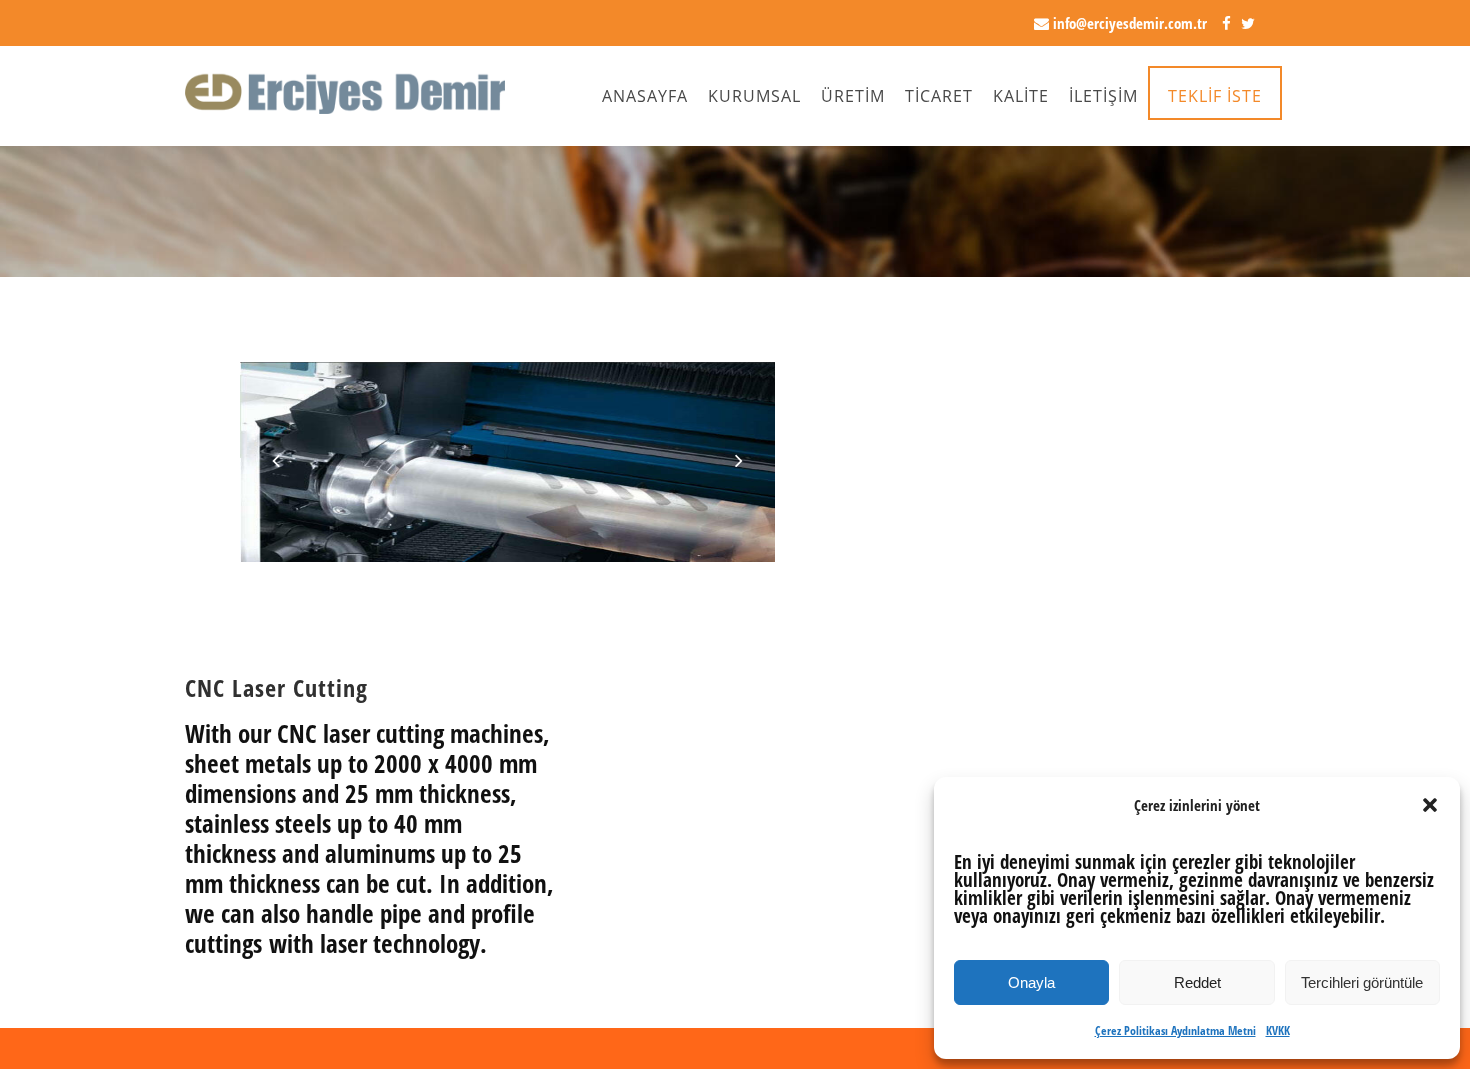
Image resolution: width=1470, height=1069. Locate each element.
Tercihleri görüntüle (1362, 982)
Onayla (1031, 982)
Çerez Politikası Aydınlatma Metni (1175, 1030)
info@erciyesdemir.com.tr (1128, 23)
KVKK (1278, 1030)
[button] (1430, 805)
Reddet (1197, 982)
